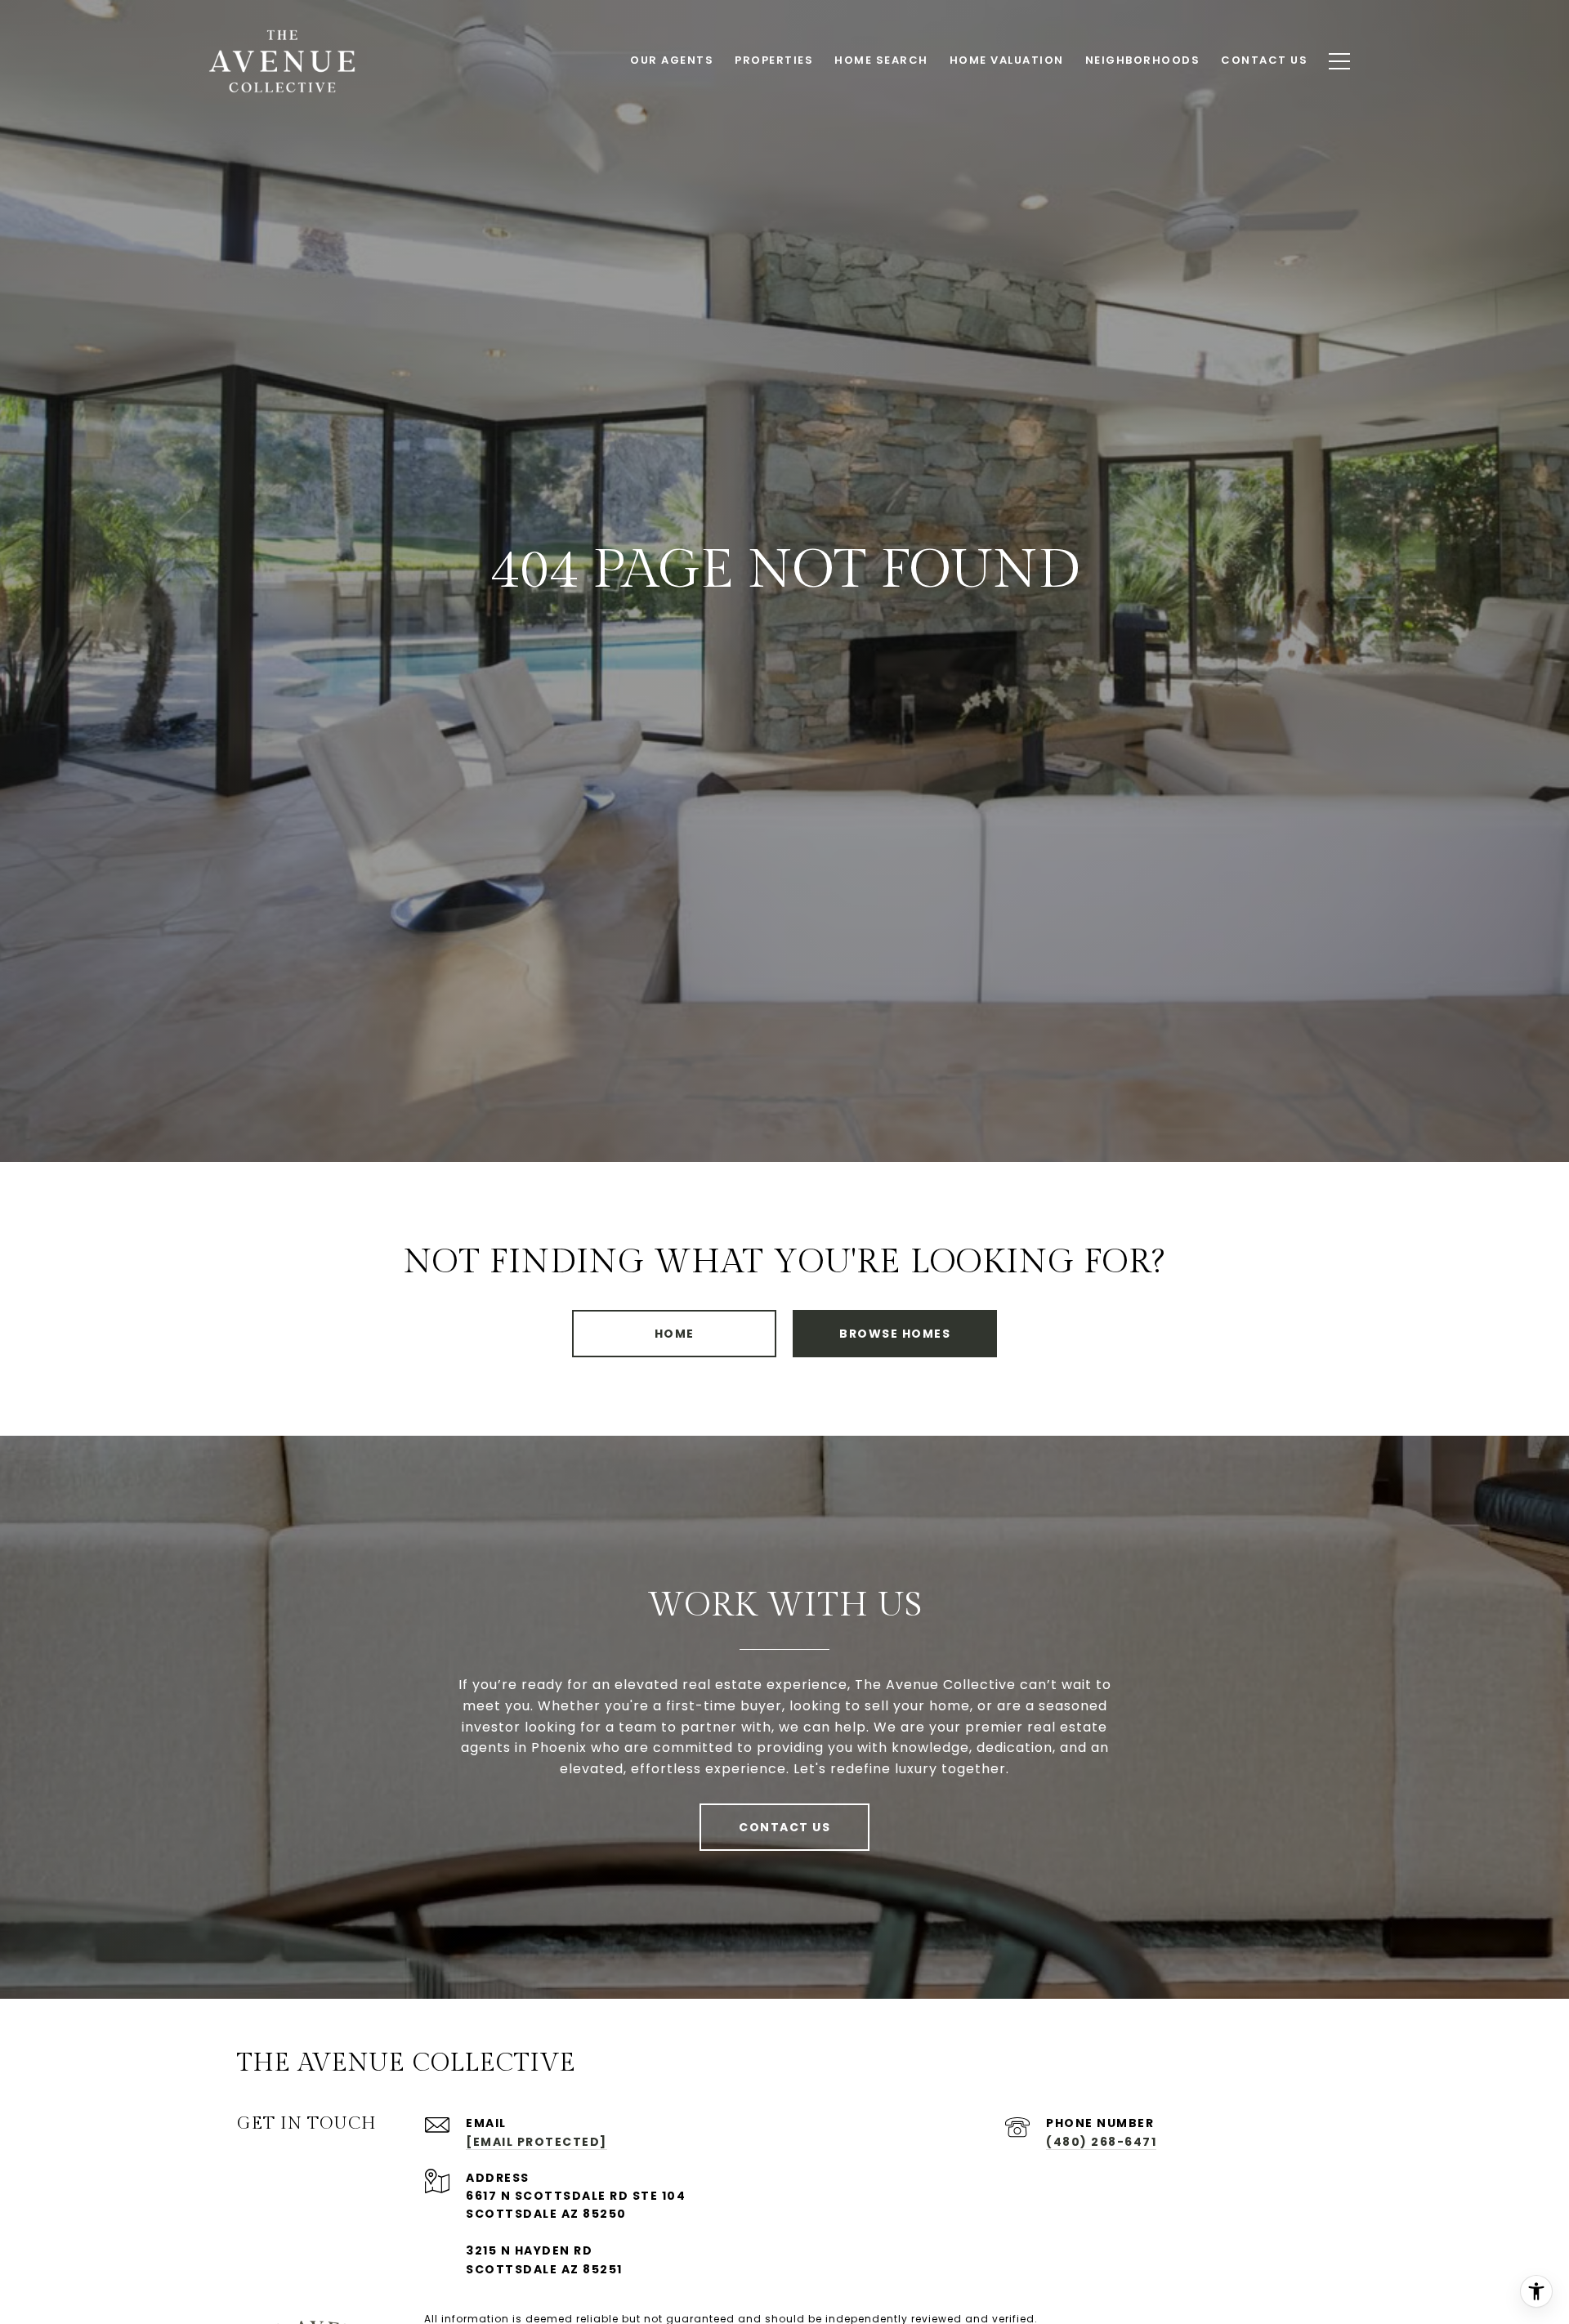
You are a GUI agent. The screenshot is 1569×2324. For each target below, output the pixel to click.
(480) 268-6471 (1101, 2142)
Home (675, 1334)
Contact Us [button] (784, 1827)
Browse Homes (895, 1334)
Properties (774, 60)
